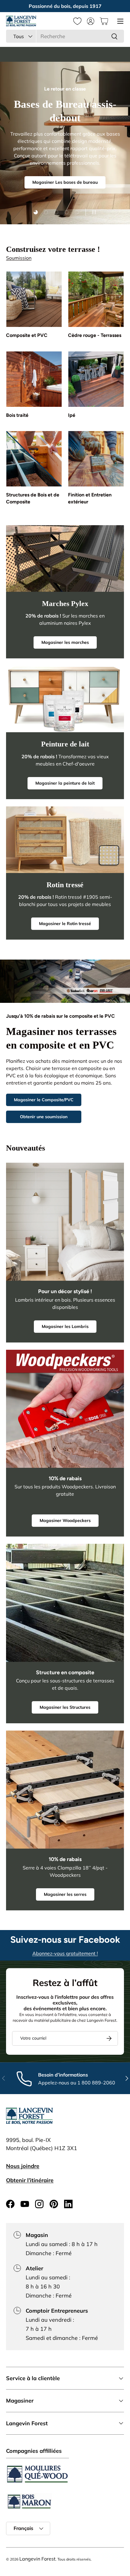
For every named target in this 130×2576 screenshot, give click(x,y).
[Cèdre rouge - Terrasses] (96, 299)
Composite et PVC (27, 335)
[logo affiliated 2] (29, 2501)
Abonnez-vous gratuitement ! (65, 1953)
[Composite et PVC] (34, 299)
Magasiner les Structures (65, 1707)
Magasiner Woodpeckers (65, 1520)
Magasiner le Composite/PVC (44, 1100)
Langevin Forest (37, 2559)
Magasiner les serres (65, 1894)
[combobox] (65, 36)
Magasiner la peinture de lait (65, 783)
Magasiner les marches (65, 642)
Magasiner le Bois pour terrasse (65, 179)
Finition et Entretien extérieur (90, 498)
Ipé (72, 415)
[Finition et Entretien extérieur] (96, 459)
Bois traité (17, 415)
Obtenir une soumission (44, 1117)
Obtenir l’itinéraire (30, 2180)
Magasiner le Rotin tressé (65, 924)
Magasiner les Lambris (65, 1326)
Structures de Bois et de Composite (33, 498)
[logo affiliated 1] (37, 2474)
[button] (104, 21)
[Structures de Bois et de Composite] (34, 459)
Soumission (19, 258)
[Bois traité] (34, 379)
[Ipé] (96, 379)
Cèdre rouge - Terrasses (95, 335)
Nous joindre (23, 2166)
